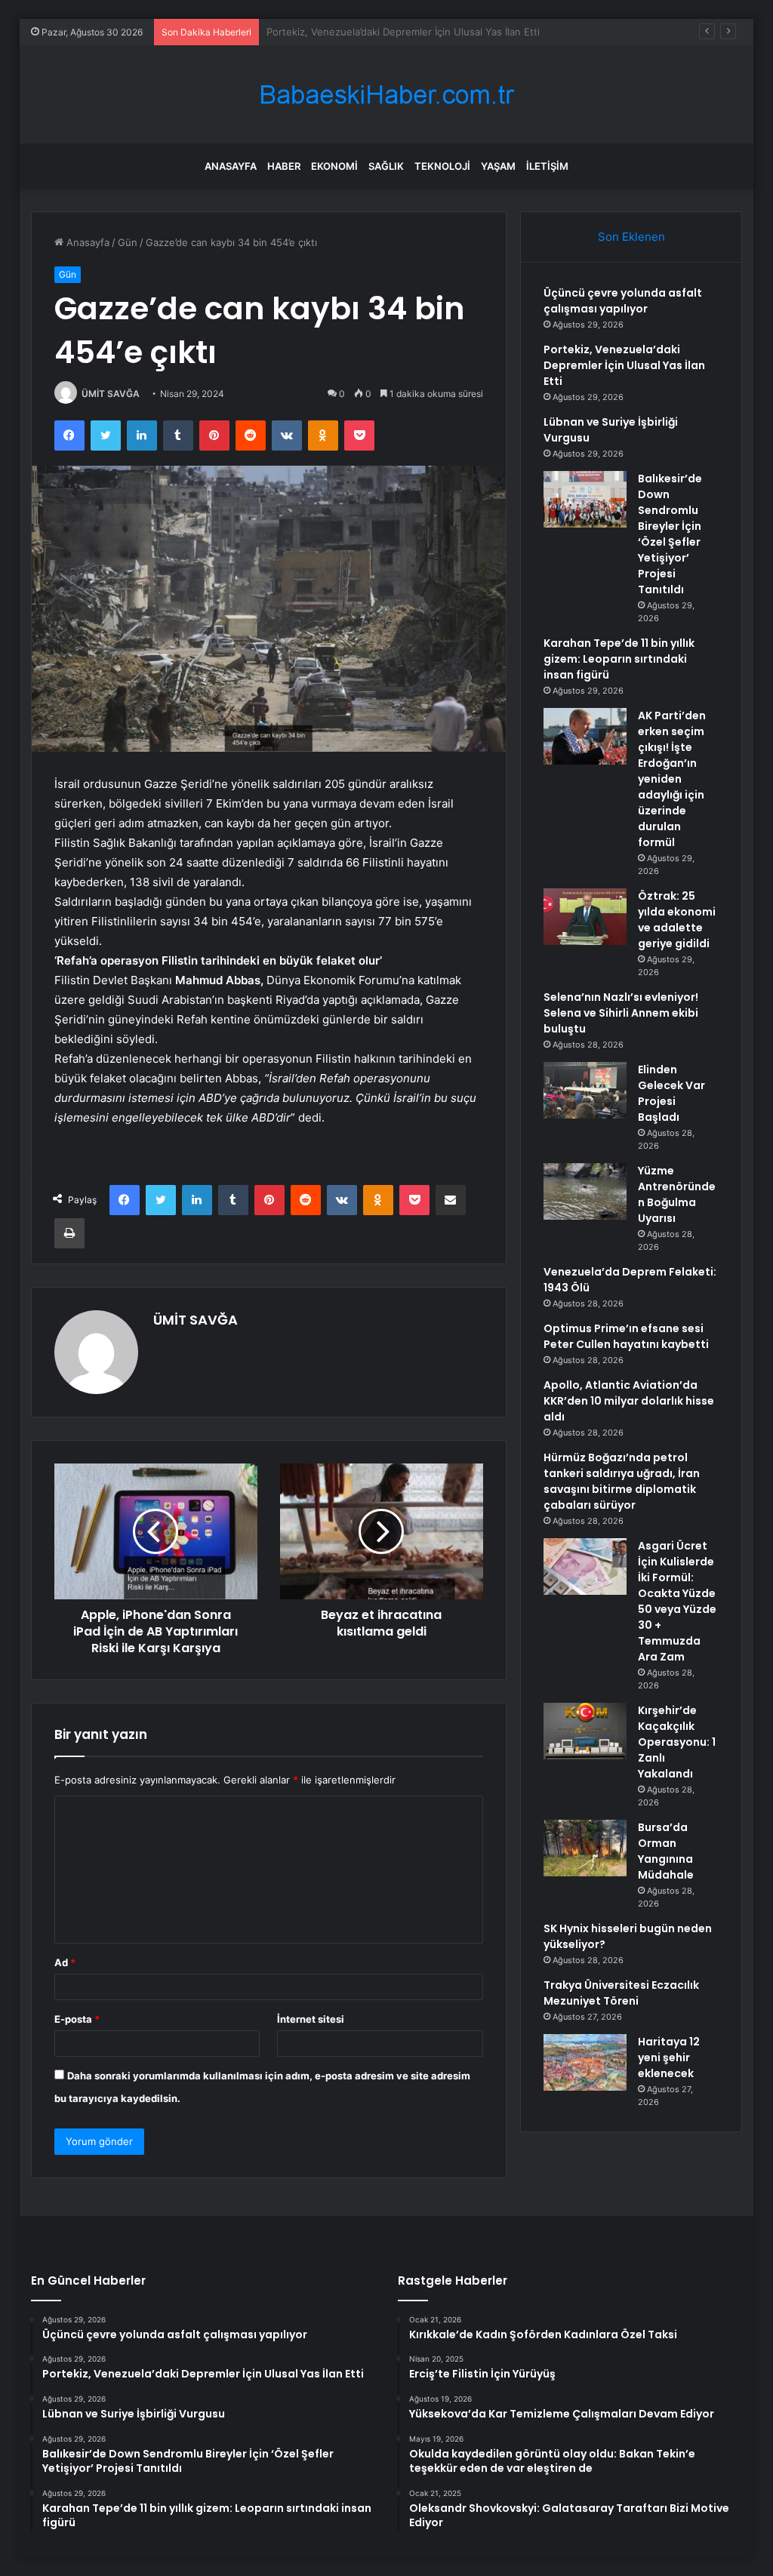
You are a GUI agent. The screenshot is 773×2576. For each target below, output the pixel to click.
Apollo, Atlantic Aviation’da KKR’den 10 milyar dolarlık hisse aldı (629, 1401)
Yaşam (498, 166)
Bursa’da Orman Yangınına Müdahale (666, 1851)
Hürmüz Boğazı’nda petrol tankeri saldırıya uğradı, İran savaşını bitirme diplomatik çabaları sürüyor (622, 1481)
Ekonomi (334, 166)
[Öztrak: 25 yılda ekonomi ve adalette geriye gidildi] (585, 917)
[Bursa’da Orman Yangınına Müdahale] (585, 1848)
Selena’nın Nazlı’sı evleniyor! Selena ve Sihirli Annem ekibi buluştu (621, 1013)
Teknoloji (442, 166)
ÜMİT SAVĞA (111, 394)
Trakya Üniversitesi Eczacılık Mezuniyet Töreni (621, 1993)
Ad (65, 1962)
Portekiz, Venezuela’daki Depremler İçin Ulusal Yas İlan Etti (624, 365)
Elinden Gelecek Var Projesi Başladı (671, 1093)
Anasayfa (231, 166)
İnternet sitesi (311, 2019)
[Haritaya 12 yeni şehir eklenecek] (585, 2062)
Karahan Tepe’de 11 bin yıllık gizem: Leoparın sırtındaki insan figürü (619, 659)
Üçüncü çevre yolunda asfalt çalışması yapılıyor (623, 301)
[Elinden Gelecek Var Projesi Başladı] (585, 1090)
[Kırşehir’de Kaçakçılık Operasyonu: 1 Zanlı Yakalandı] (585, 1731)
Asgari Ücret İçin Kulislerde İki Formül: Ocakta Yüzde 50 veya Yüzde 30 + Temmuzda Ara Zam (677, 1601)
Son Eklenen (631, 237)
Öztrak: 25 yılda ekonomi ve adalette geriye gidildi (677, 920)
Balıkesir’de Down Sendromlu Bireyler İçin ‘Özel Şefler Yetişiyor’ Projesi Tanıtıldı (670, 534)
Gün (128, 242)
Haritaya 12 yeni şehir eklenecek (669, 2057)
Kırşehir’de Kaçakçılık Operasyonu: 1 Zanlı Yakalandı (677, 1742)
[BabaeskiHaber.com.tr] (386, 95)
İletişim (547, 166)
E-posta (77, 2019)
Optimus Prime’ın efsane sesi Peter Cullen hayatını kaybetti (626, 1336)
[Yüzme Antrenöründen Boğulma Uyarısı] (585, 1191)
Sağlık (386, 166)
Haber (284, 166)
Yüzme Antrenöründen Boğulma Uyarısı (677, 1194)
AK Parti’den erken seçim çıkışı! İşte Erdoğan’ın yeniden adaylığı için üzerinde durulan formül (672, 779)
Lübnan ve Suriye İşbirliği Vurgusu (346, 32)
